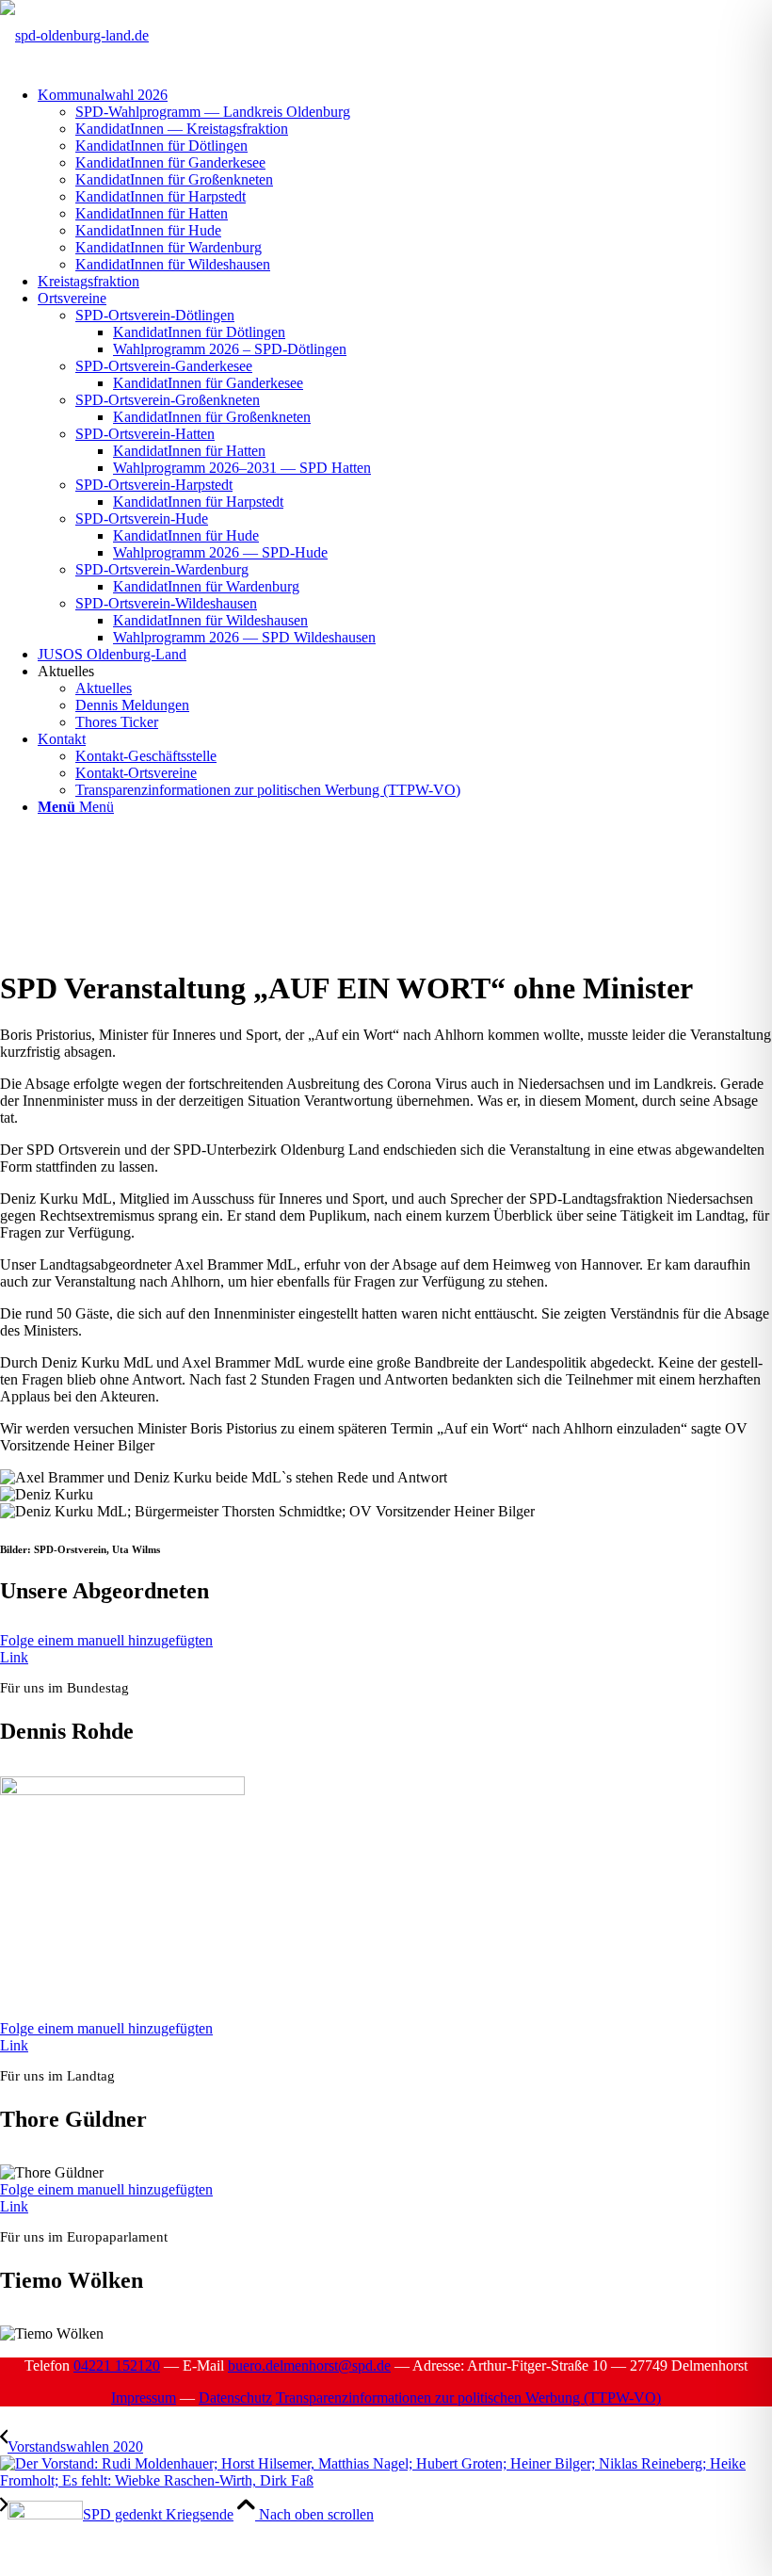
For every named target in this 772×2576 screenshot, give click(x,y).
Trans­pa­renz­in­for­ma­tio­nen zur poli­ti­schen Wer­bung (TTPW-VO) (468, 2398)
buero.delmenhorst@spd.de (309, 2365)
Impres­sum (144, 2398)
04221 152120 (117, 2365)
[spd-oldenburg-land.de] (74, 35)
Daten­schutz (235, 2398)
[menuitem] (405, 180)
